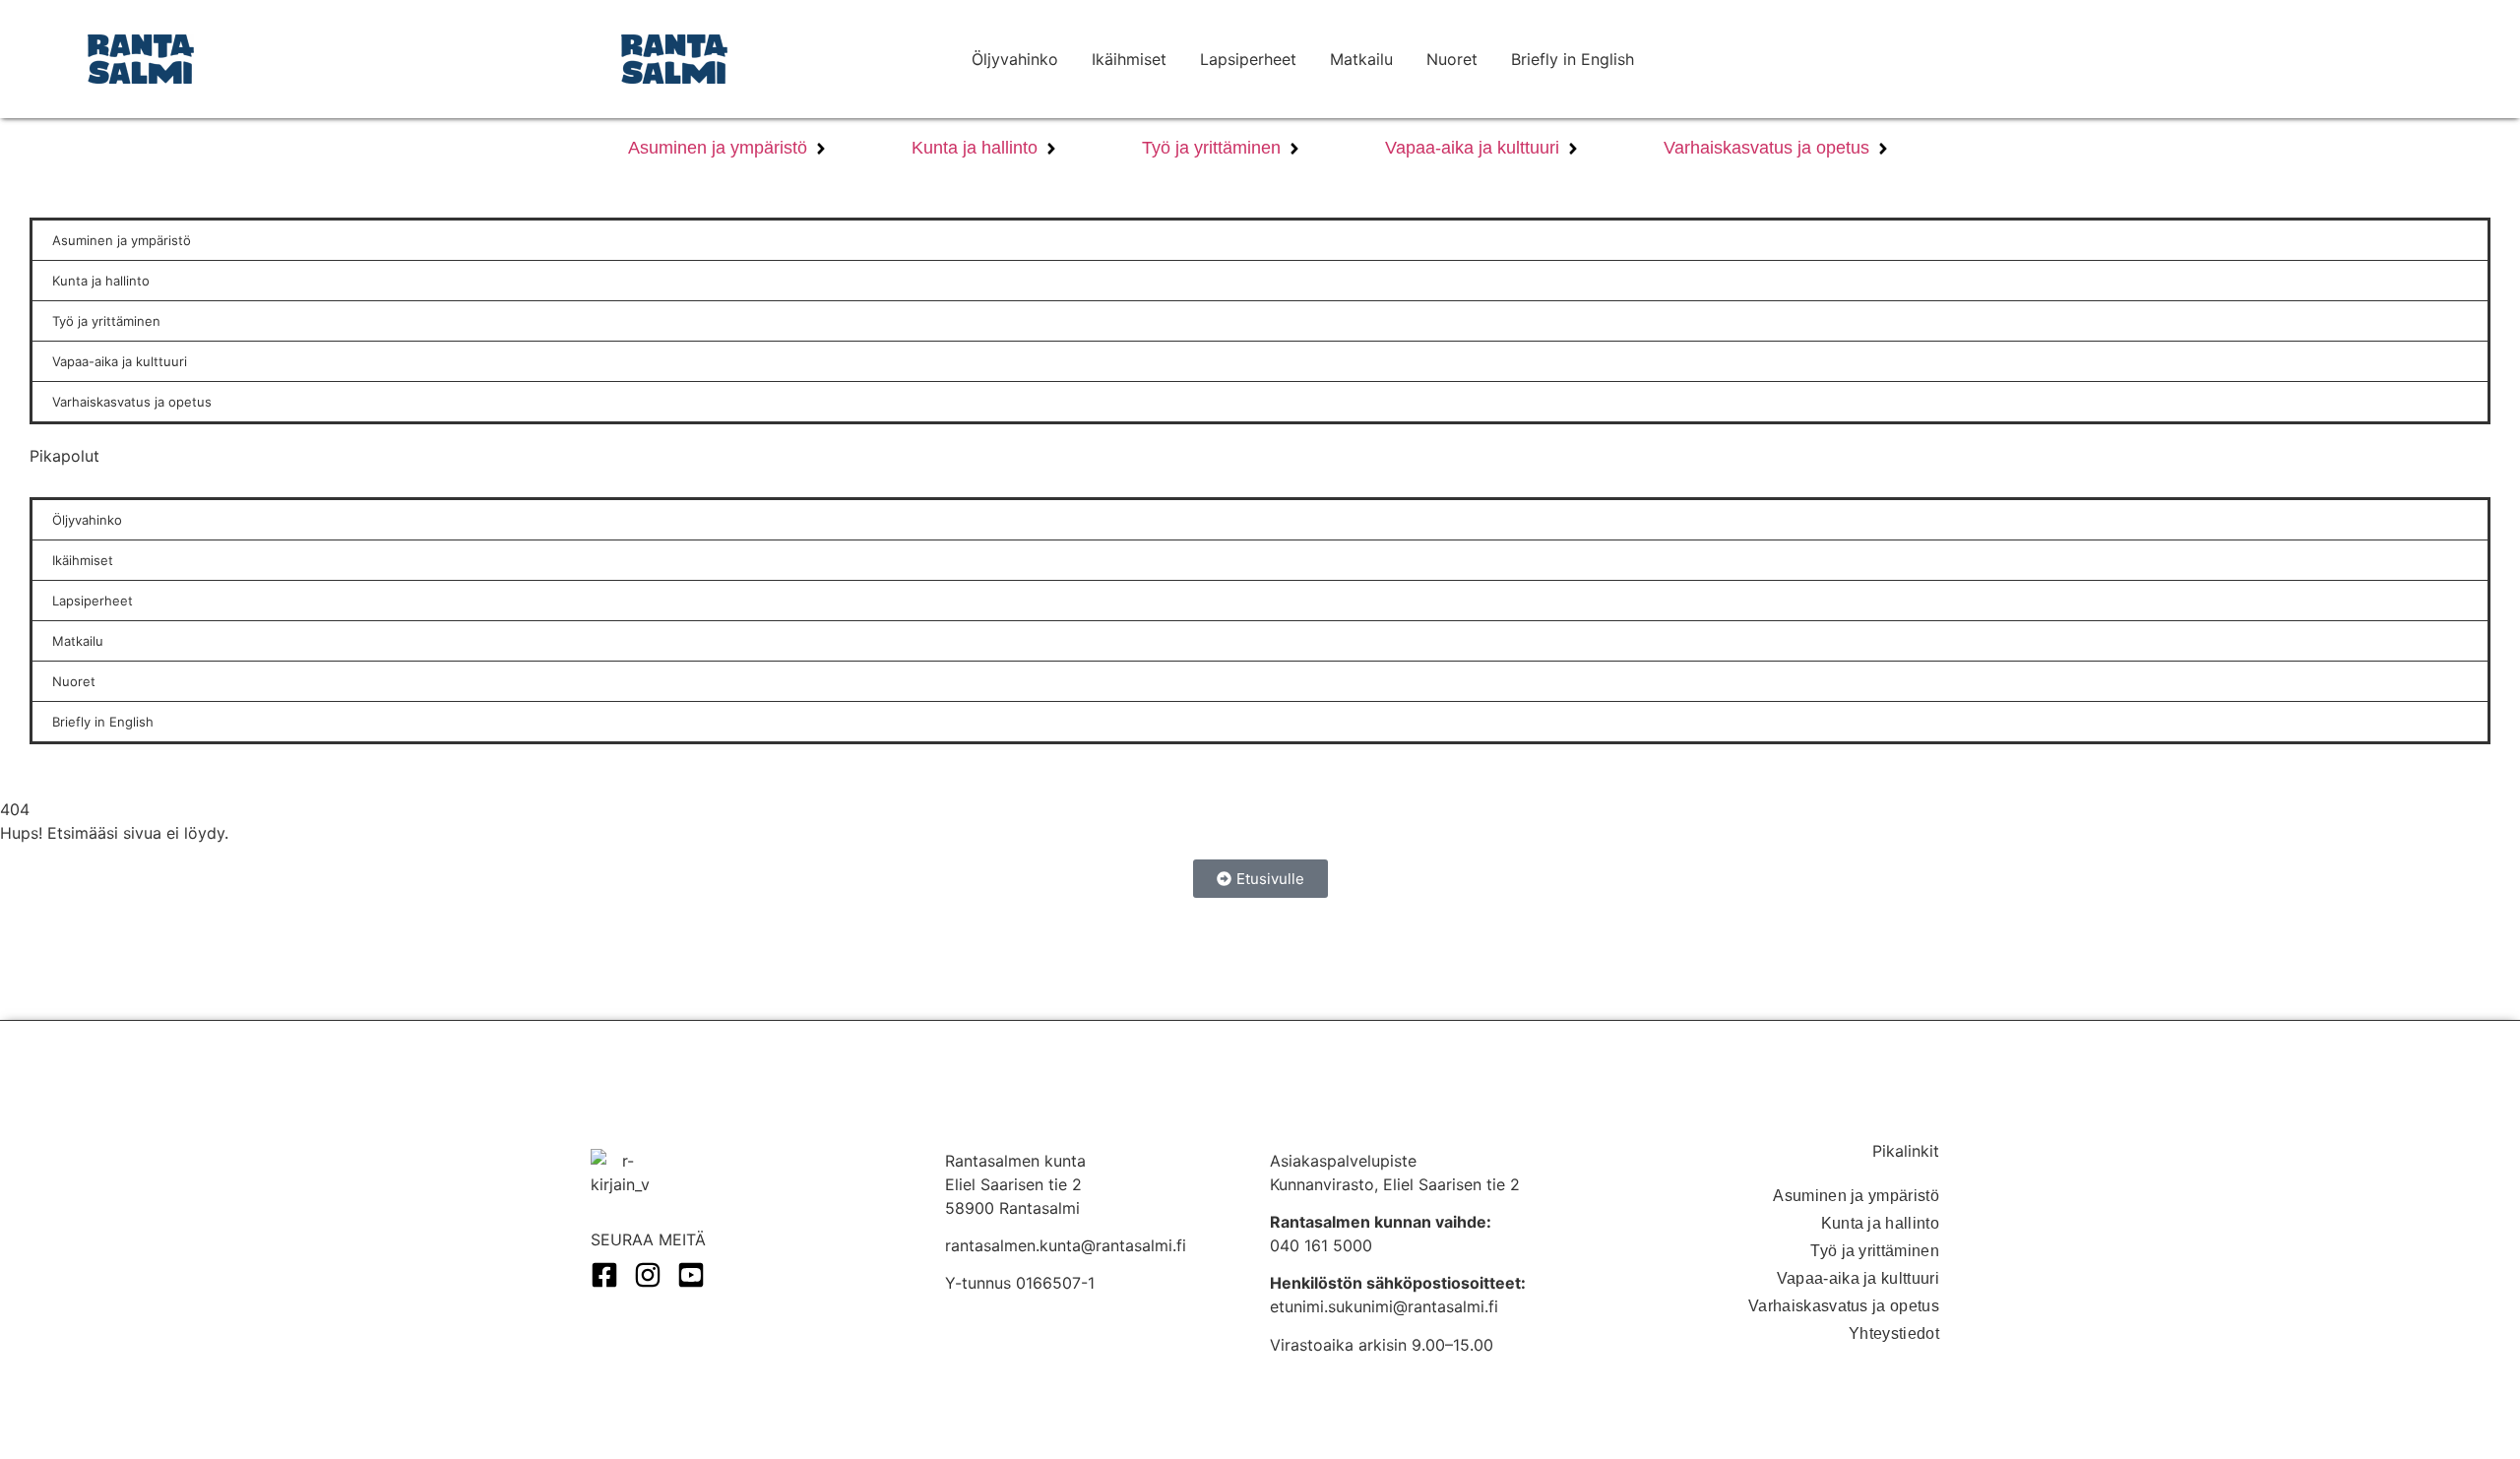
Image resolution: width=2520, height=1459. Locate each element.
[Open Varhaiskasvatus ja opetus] (1883, 148)
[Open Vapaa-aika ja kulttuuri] (1573, 148)
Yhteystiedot (1894, 1333)
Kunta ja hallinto (1880, 1223)
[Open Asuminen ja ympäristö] (821, 148)
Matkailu (1361, 59)
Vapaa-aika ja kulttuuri (1858, 1278)
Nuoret (1452, 59)
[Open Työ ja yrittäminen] (1294, 148)
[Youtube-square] (691, 1275)
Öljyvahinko (1015, 59)
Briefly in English (1573, 59)
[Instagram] (648, 1275)
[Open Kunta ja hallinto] (1051, 148)
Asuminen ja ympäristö (1856, 1196)
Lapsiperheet (1248, 59)
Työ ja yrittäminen (1875, 1251)
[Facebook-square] (604, 1275)
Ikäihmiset (1129, 59)
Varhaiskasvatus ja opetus (1844, 1306)
